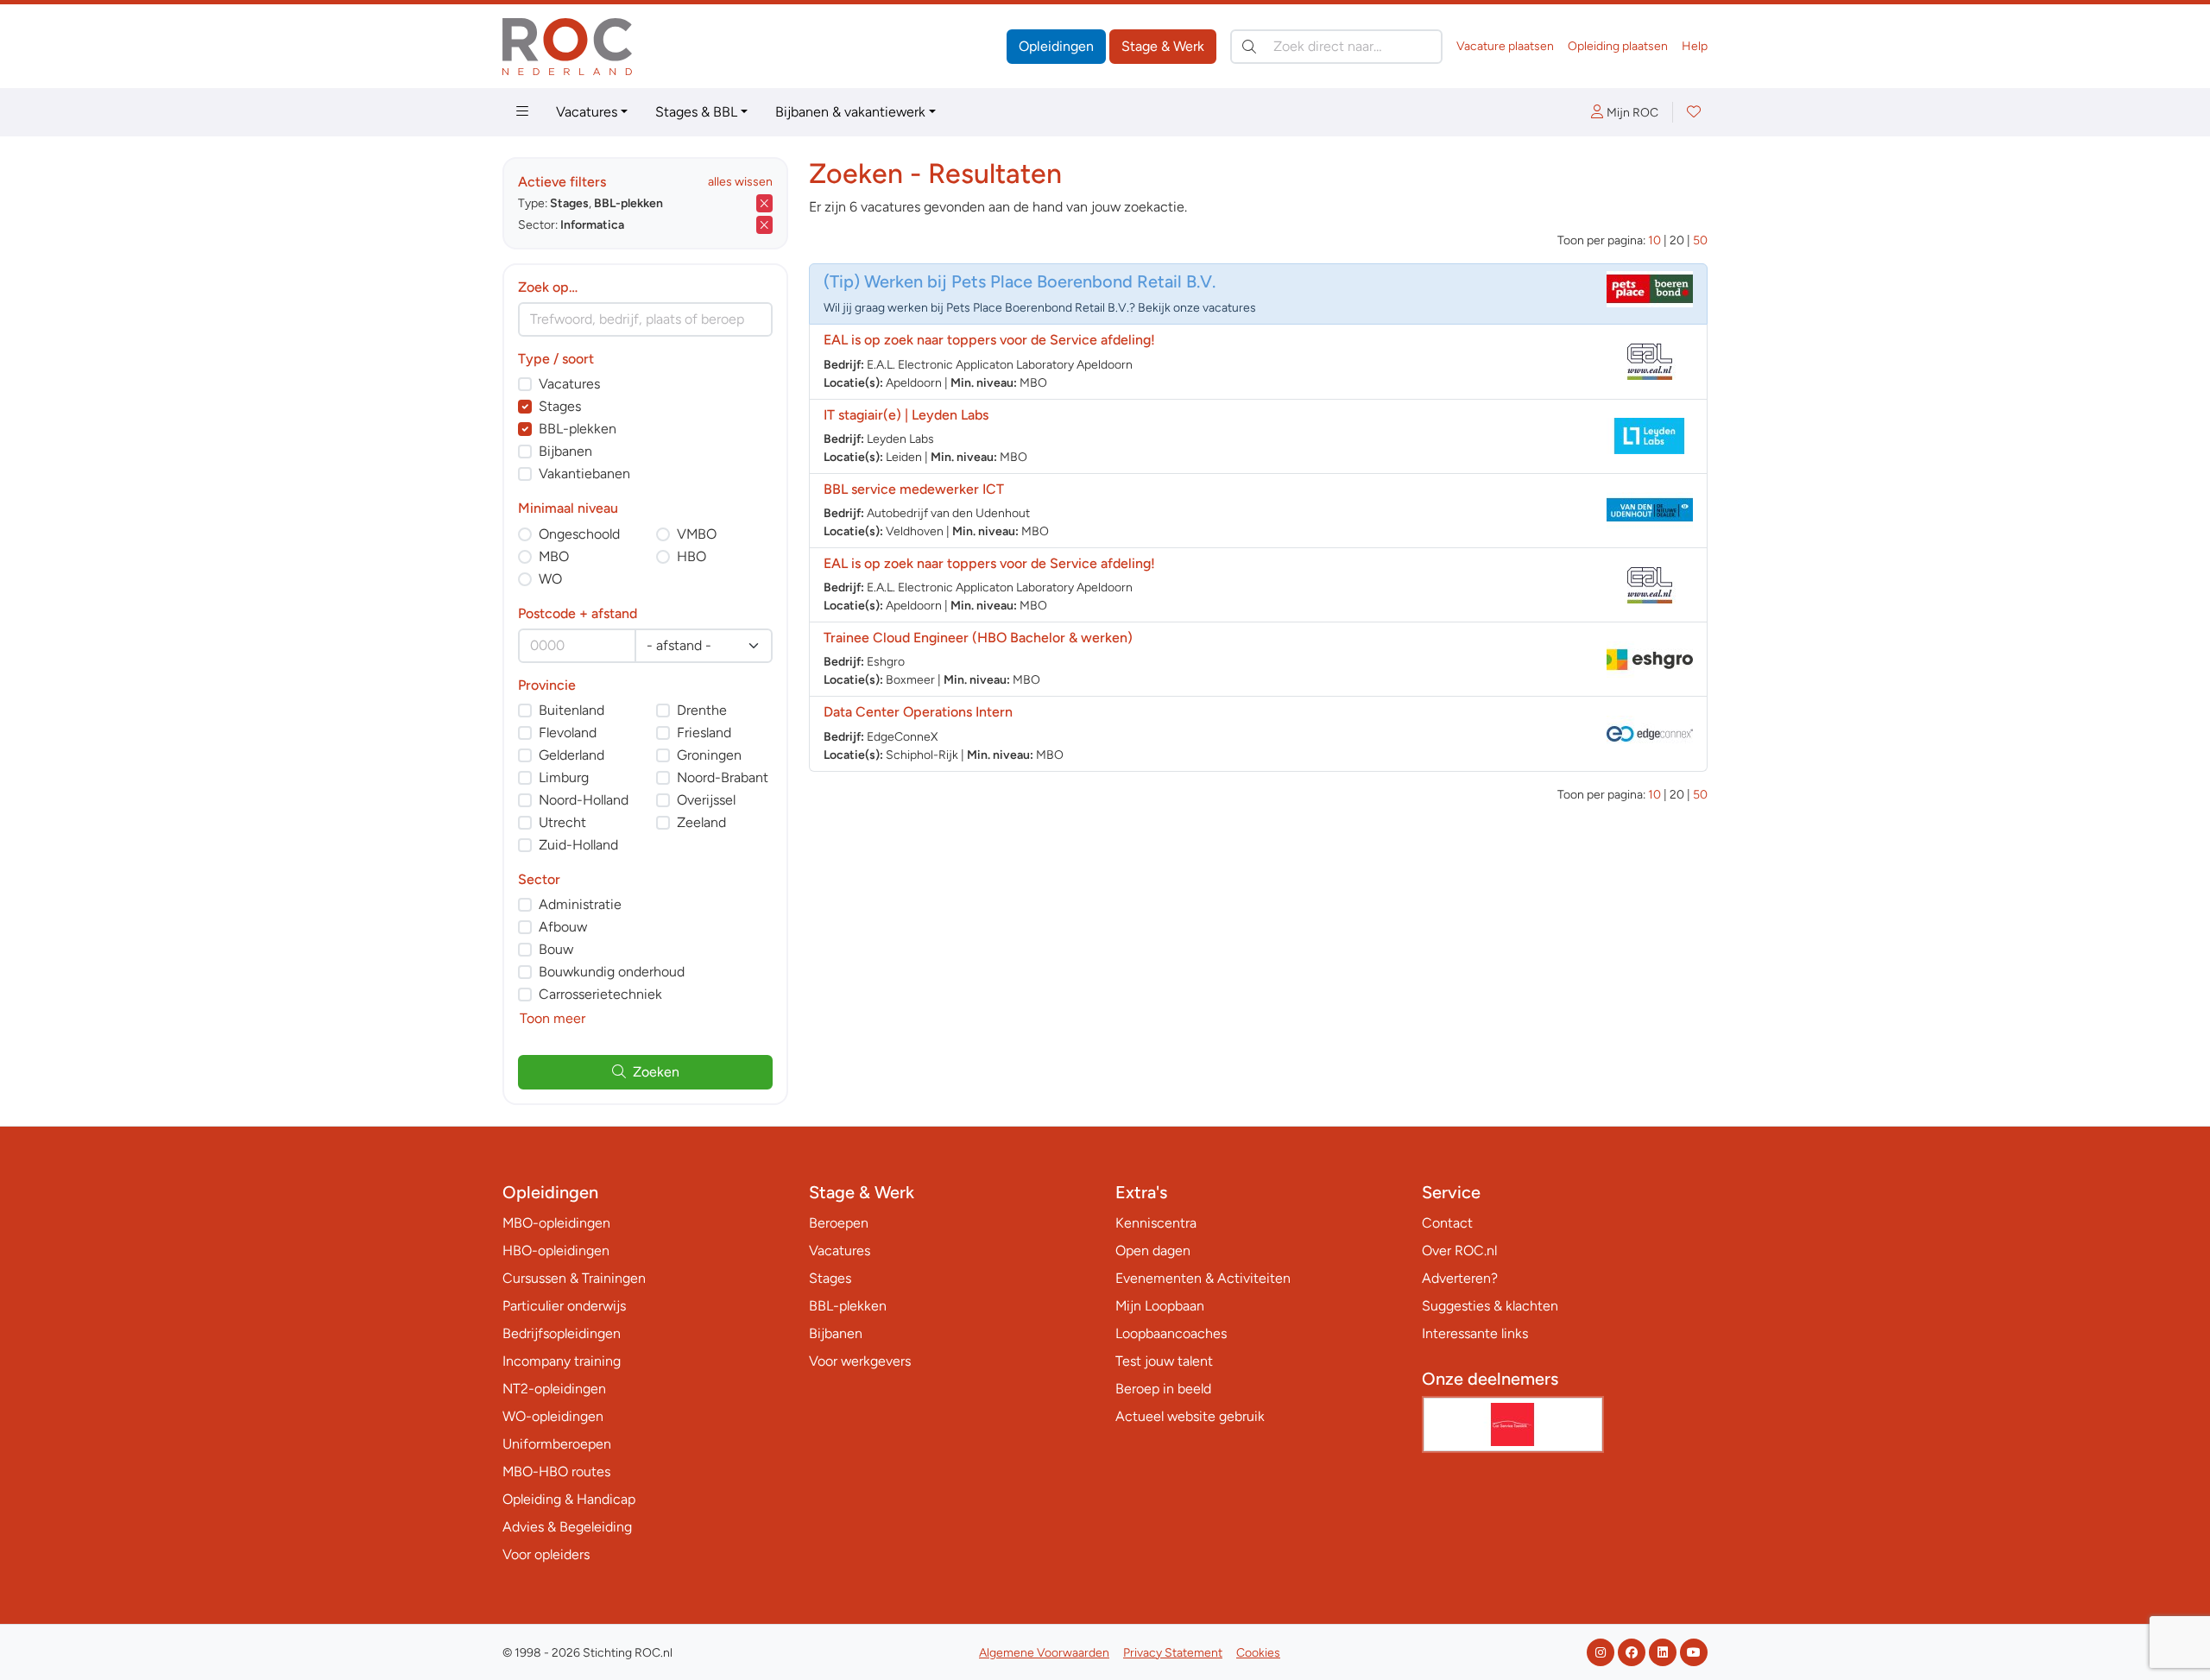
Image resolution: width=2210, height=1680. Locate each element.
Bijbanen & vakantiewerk (850, 112)
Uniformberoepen (557, 1444)
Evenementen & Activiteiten (1203, 1278)
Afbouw (563, 927)
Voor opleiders (546, 1554)
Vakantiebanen (584, 474)
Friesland (704, 733)
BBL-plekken (578, 429)
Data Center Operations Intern (918, 712)
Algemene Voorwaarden (1044, 1653)
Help (1695, 46)
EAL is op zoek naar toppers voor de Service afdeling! (989, 340)
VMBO (697, 534)
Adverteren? (1460, 1278)
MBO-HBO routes (556, 1472)
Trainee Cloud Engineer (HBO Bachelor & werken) (978, 638)
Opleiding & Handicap (569, 1499)
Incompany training (562, 1361)
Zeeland (701, 822)
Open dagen (1153, 1251)
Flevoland (568, 733)
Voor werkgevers (860, 1361)
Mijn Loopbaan (1160, 1306)
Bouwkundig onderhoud (612, 972)
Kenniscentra (1156, 1223)
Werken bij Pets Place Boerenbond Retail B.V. (1040, 281)
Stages (560, 406)
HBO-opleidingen (556, 1251)
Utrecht (562, 822)
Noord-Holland (584, 800)
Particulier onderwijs (564, 1306)
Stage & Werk (1163, 46)
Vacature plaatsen (1505, 46)
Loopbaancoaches (1171, 1333)
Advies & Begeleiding (567, 1527)
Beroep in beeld (1163, 1389)
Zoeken (656, 1072)
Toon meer (552, 1018)
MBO (554, 556)
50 (1700, 240)
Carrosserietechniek (600, 994)
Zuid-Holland (578, 845)
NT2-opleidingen (554, 1389)
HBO (691, 556)
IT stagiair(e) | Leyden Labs (906, 415)
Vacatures (587, 112)
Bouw (556, 949)
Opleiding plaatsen (1618, 46)
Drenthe (702, 710)
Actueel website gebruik (1190, 1416)
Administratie (580, 904)
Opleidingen (1056, 46)
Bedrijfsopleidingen (562, 1333)
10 (1654, 240)
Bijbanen (565, 451)
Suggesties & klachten (1490, 1306)
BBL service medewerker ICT (914, 489)
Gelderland (571, 755)
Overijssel (706, 800)
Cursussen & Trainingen (574, 1278)
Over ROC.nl (1459, 1251)
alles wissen (740, 182)
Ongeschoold (579, 534)
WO (550, 579)
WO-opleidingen (553, 1416)
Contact (1447, 1223)
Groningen (709, 755)
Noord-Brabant (723, 777)
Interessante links (1475, 1333)
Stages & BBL (696, 112)
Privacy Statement (1173, 1653)
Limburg (564, 777)
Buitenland (571, 710)
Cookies (1258, 1653)
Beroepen (839, 1223)
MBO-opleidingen (556, 1223)
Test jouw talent (1164, 1361)
